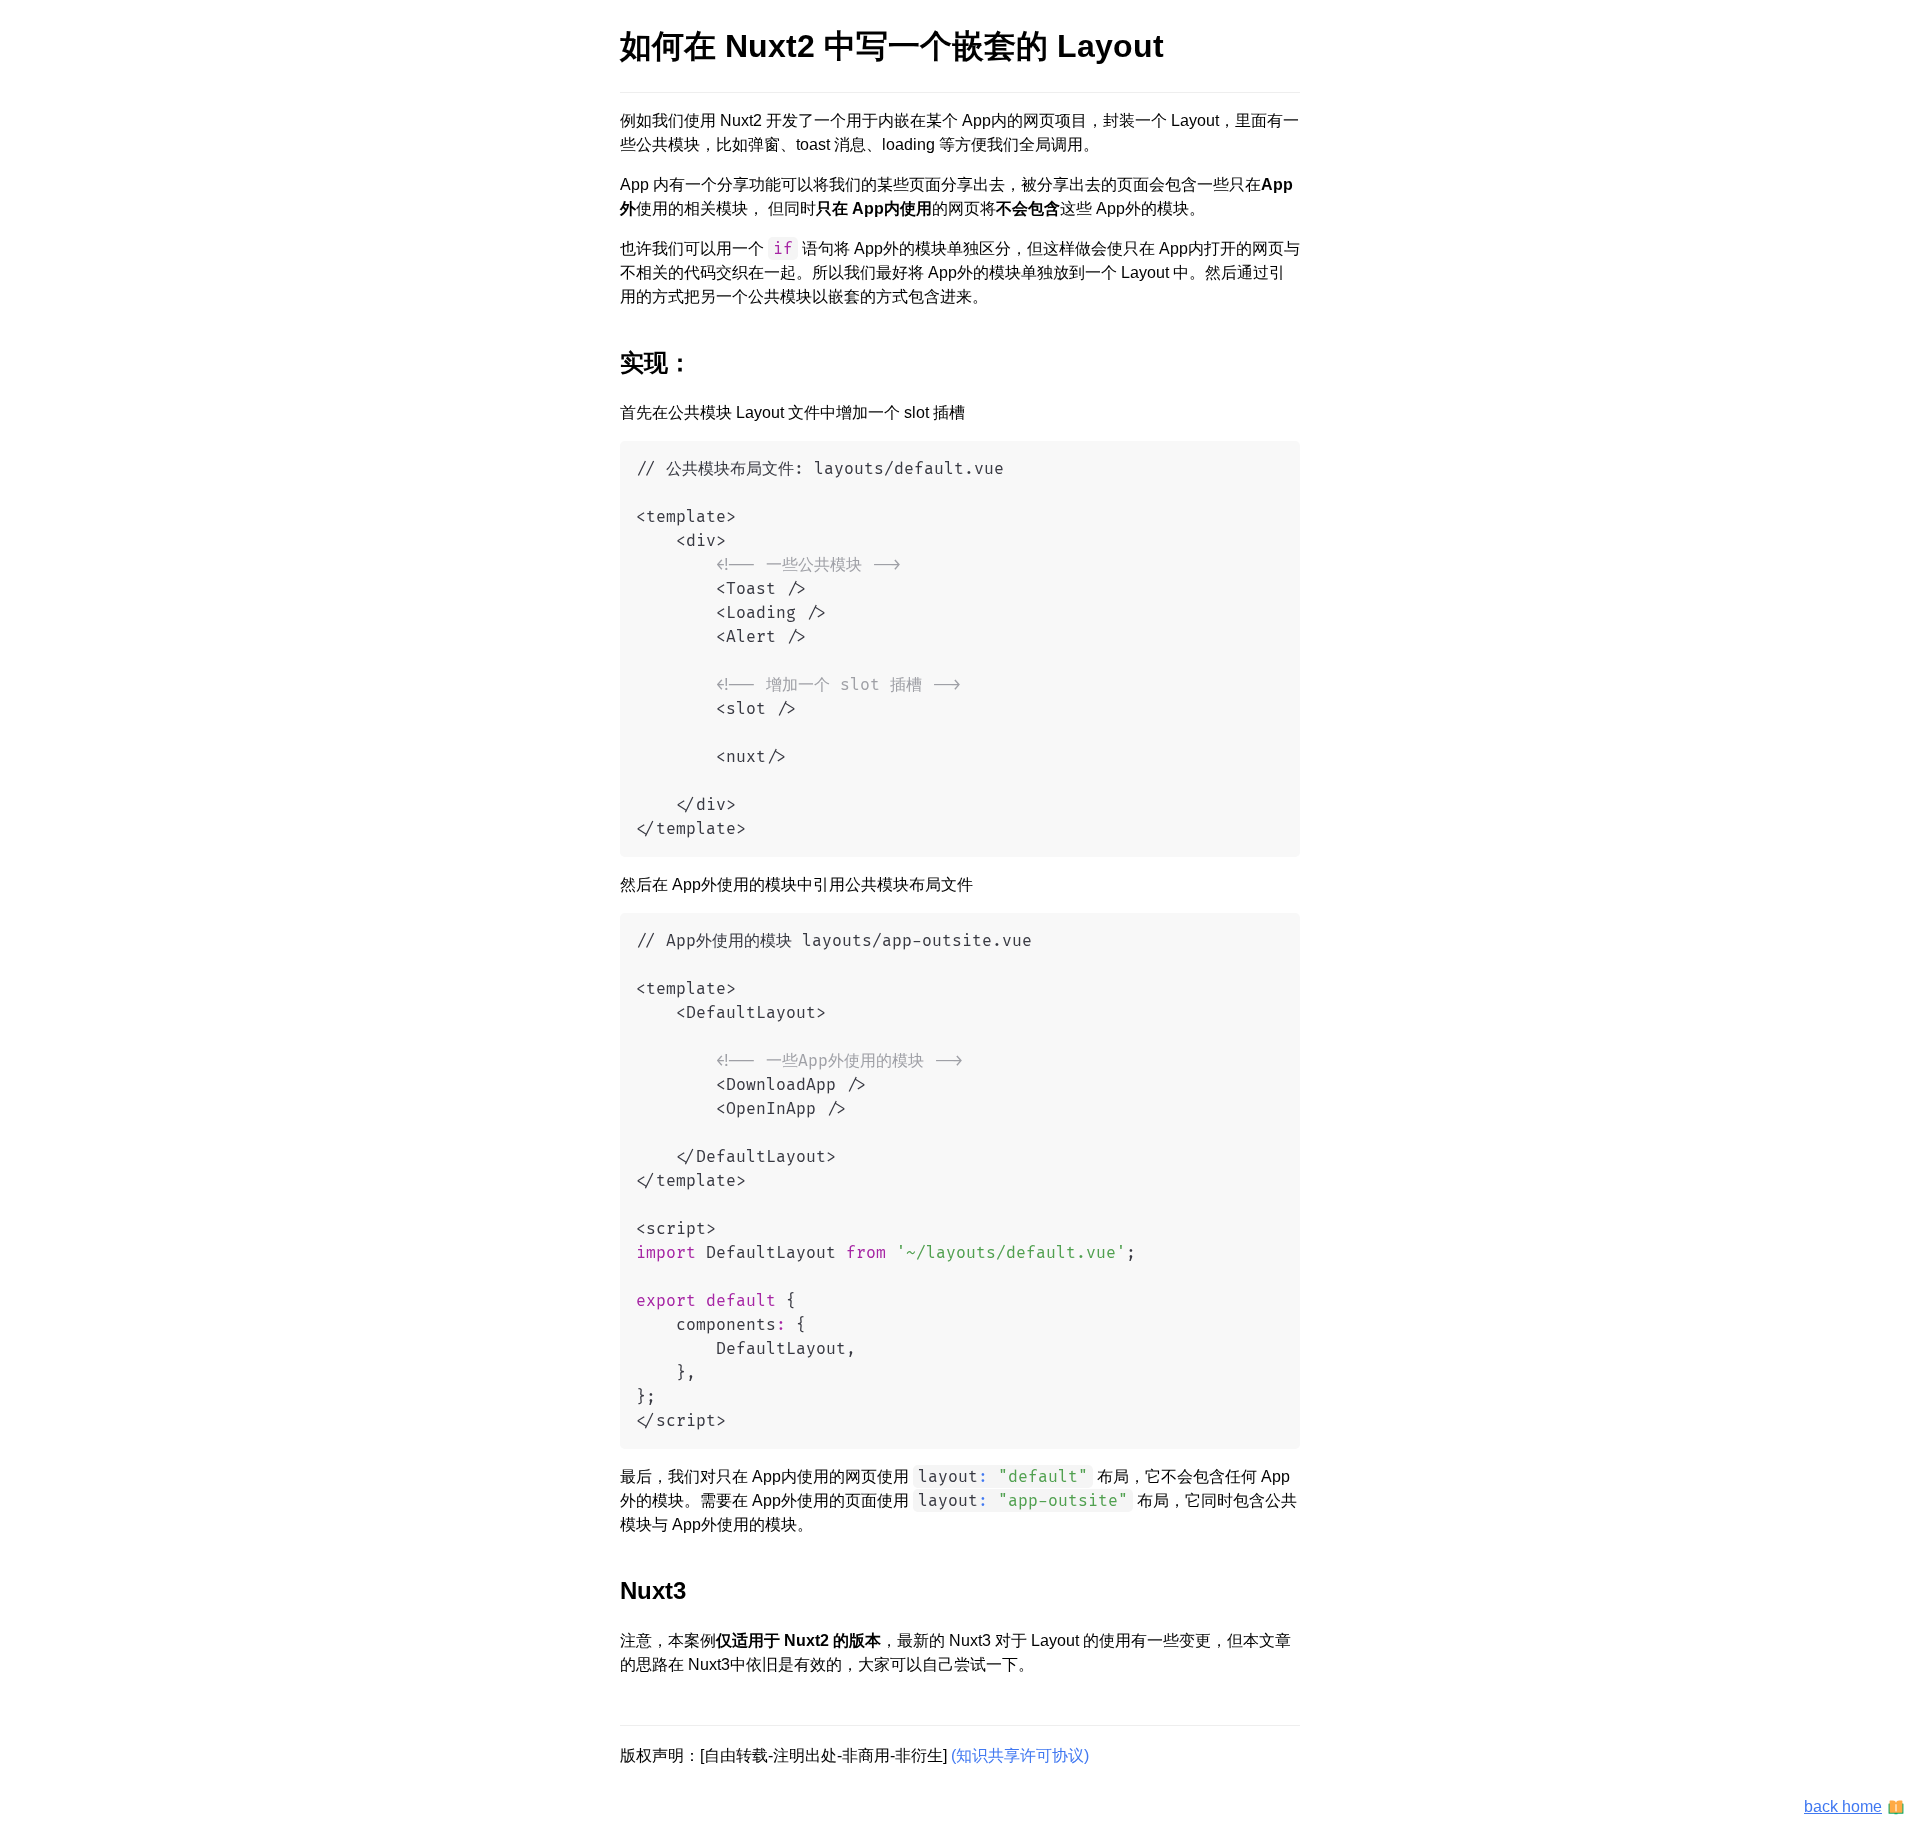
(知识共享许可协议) (1020, 1755)
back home (1843, 1806)
